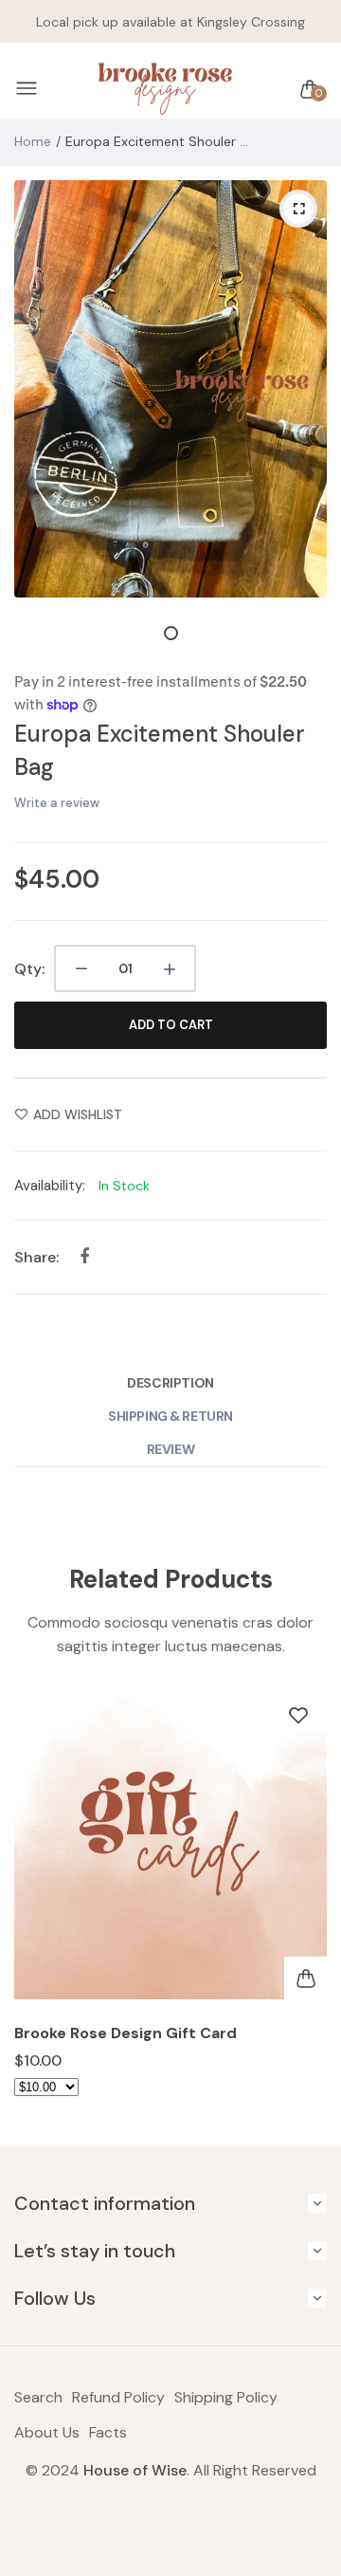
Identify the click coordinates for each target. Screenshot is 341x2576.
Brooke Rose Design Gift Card (126, 2033)
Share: (36, 1257)
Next (305, 1907)
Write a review (57, 803)
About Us (47, 2432)
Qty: (29, 969)
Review (170, 1449)
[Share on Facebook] (84, 1256)
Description (170, 1383)
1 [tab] (171, 633)
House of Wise (135, 2470)
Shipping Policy (226, 2397)
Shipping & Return (170, 1416)
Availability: (50, 1186)
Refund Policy (118, 2397)
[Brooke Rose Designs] (166, 89)
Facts (108, 2432)
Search (38, 2397)
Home (33, 141)
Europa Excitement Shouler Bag (160, 750)
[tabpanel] (170, 389)
